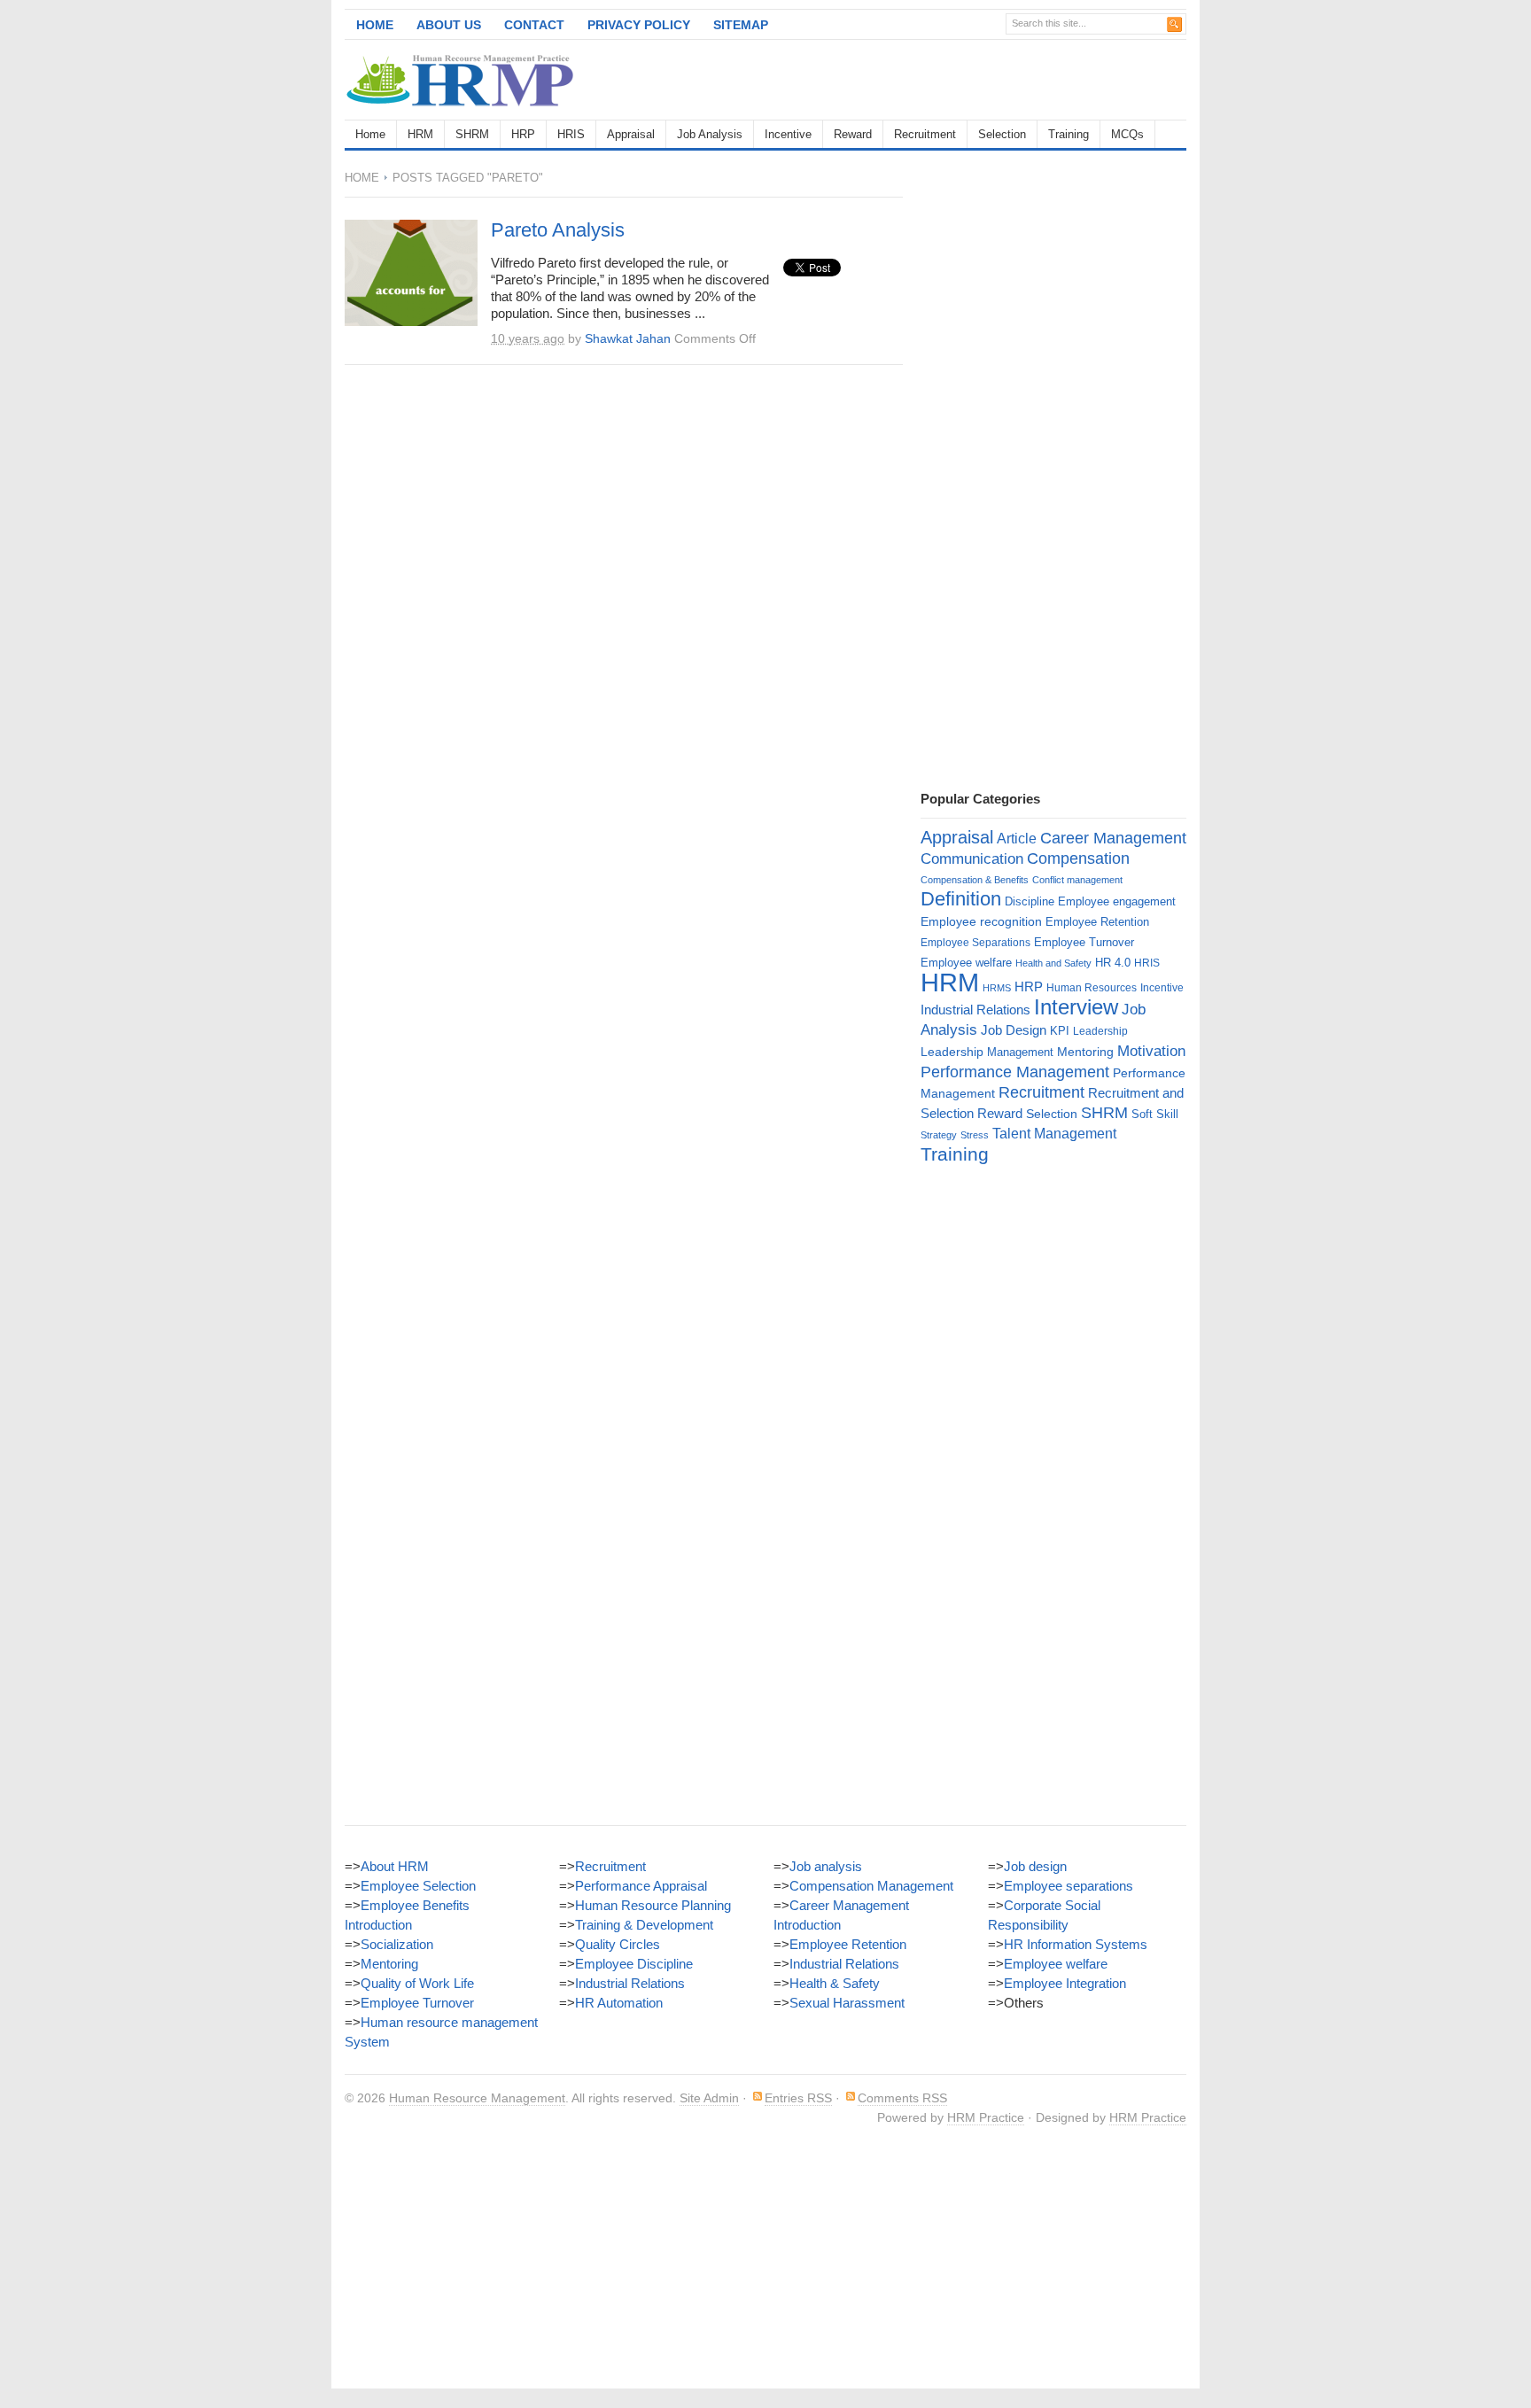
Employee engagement (1117, 901)
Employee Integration (1065, 1983)
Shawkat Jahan (628, 338)
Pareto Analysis (558, 230)
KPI (1060, 1031)
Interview (1076, 1007)
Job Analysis (710, 134)
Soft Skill (1155, 1114)
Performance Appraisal (641, 1886)
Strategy (939, 1135)
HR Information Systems (1076, 1944)
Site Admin (709, 2098)
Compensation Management (871, 1886)
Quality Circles (618, 1944)
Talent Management (1054, 1134)
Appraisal (631, 134)
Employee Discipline (634, 1964)
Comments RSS (902, 2098)
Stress (975, 1135)
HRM (420, 134)
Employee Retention (1097, 922)
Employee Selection (418, 1886)
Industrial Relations (975, 1010)
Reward (853, 134)
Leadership (1100, 1031)
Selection (1002, 134)
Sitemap (741, 25)
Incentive (788, 134)
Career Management (1113, 838)
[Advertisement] (979, 80)
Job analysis (826, 1866)
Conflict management (1077, 880)
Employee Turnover (1084, 942)
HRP (523, 134)
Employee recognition (981, 921)
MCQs (1127, 134)
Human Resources (1092, 988)
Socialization (397, 1944)
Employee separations (1069, 1886)
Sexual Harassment (847, 2003)
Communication (972, 859)
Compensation (1078, 858)
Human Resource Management (477, 2098)
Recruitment (925, 134)
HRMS (997, 988)
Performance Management (1015, 1072)
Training (1069, 134)
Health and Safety (1053, 963)
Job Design (1014, 1030)
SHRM (472, 134)
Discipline (1030, 901)
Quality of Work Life (417, 1983)
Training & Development (644, 1925)
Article (1017, 839)
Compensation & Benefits (975, 880)
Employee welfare (966, 963)
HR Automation (619, 2003)
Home (375, 25)
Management (1020, 1052)
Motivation (1151, 1051)
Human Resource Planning (653, 1905)
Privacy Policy (639, 25)
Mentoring (1085, 1052)
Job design (1035, 1866)
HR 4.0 (1113, 963)
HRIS (571, 134)
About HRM (395, 1866)
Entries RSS (798, 2098)
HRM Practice (986, 2117)
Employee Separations (975, 943)
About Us (449, 25)
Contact (534, 25)
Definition (961, 899)
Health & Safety (835, 1983)
